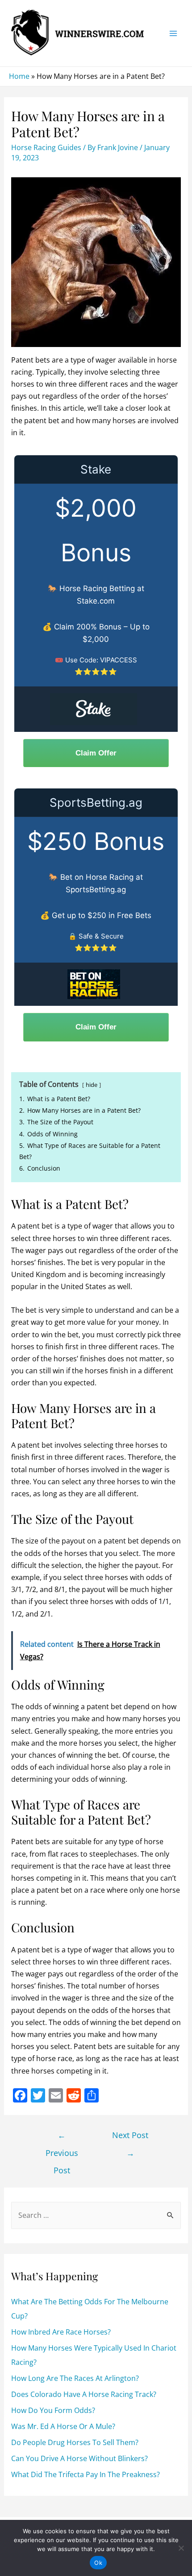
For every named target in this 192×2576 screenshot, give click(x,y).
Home (19, 76)
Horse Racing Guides (46, 147)
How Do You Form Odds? (53, 2410)
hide (92, 1085)
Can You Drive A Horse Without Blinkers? (79, 2458)
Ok (98, 2563)
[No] (181, 2548)
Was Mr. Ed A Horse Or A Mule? (63, 2426)
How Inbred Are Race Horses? (61, 2332)
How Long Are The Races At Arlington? (75, 2378)
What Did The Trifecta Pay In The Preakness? (86, 2474)
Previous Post (62, 2137)
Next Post (130, 2137)
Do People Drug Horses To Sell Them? (75, 2442)
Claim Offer (96, 753)
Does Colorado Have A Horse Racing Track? (84, 2394)
